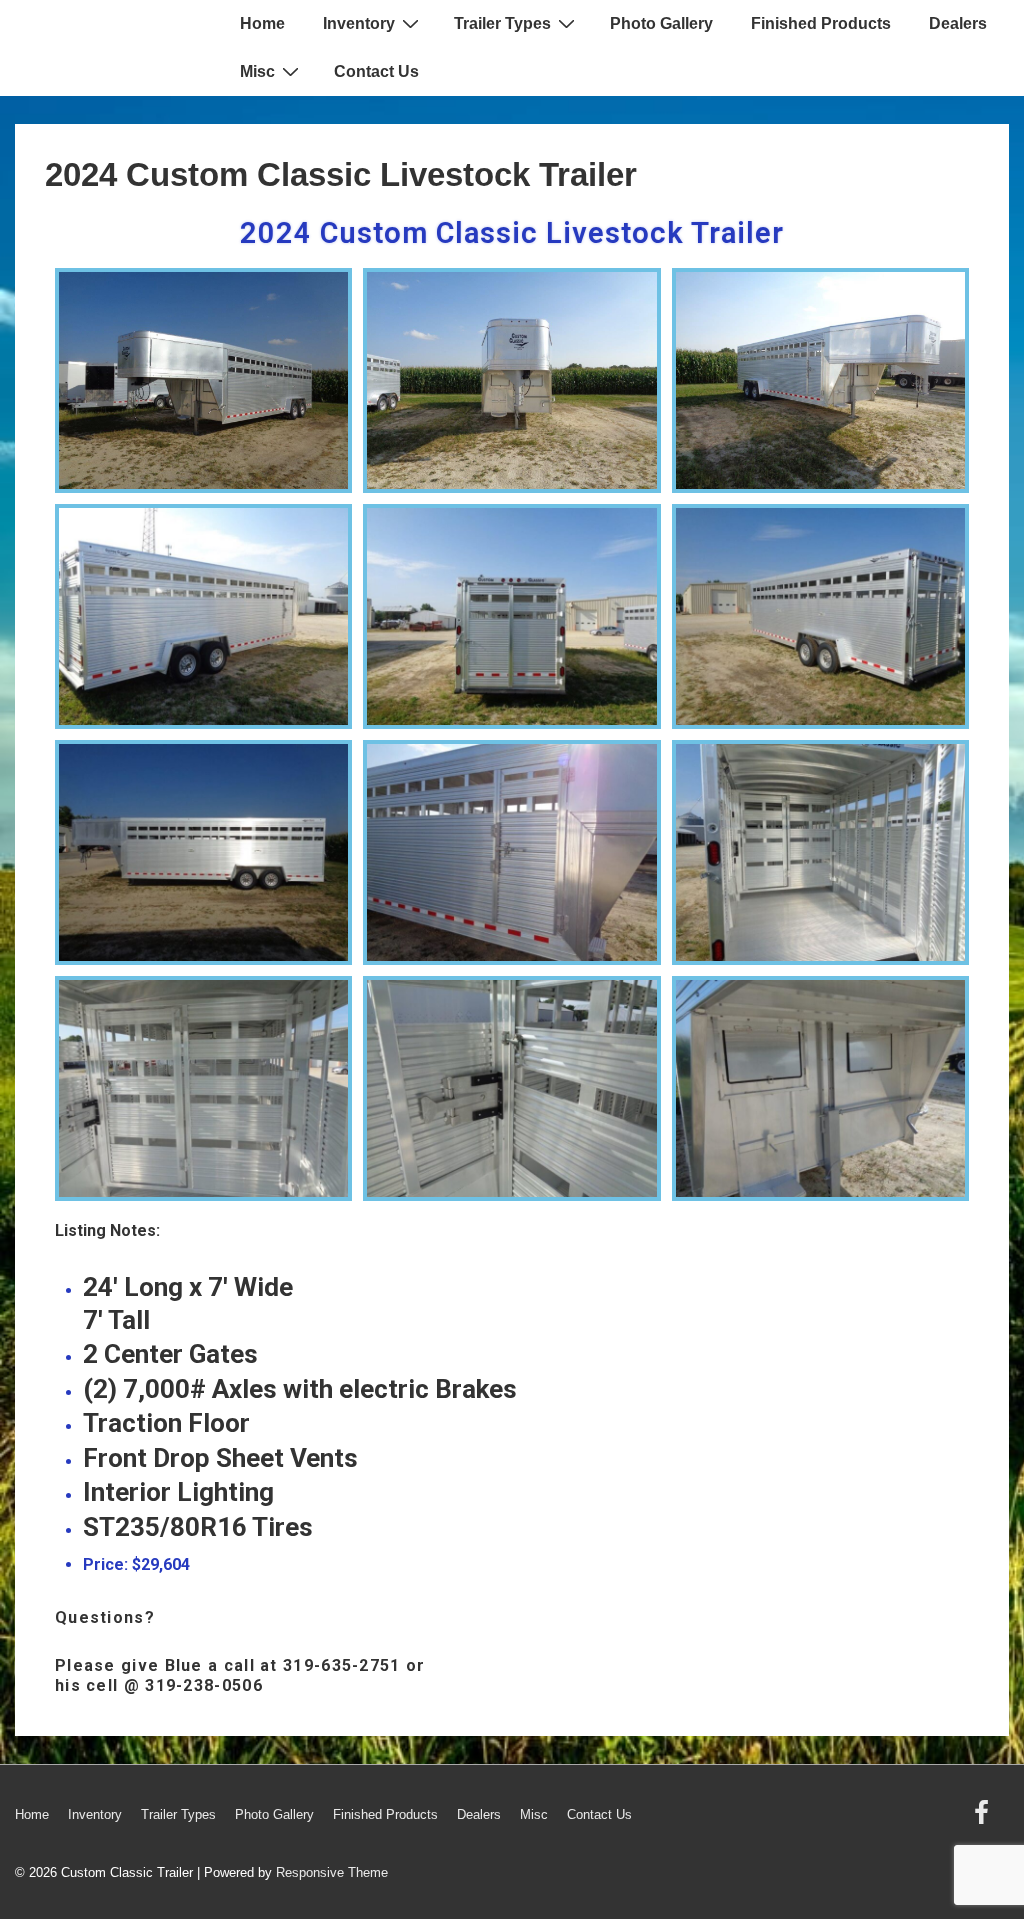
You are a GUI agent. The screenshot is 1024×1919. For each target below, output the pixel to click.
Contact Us (376, 71)
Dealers (958, 23)
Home (262, 23)
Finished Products (821, 23)
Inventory (359, 23)
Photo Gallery (661, 23)
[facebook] (984, 1819)
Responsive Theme (332, 1872)
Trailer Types (502, 23)
